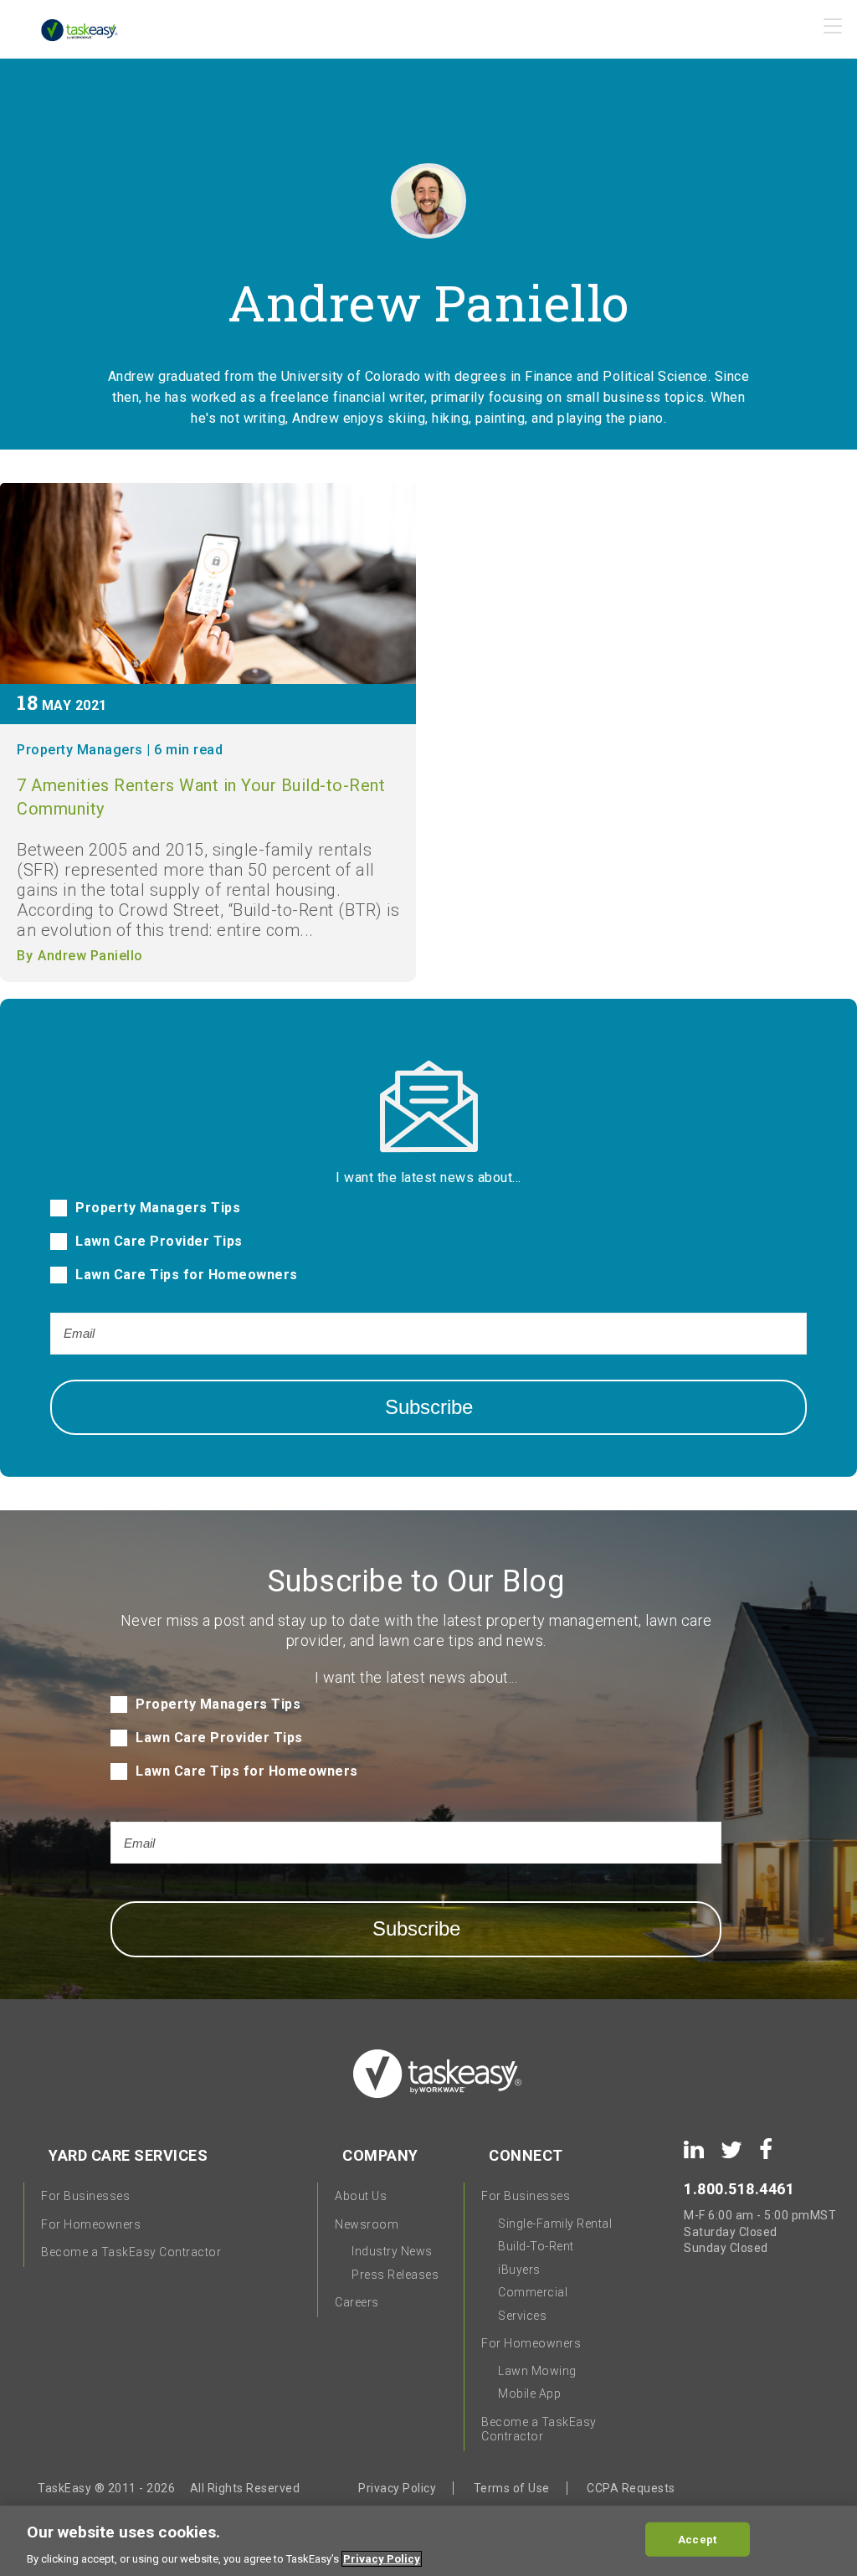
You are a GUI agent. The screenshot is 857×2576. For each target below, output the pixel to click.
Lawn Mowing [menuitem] (537, 2371)
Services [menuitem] (522, 2316)
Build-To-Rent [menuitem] (536, 2246)
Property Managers (80, 750)
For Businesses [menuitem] (85, 2196)
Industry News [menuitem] (392, 2251)
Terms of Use (512, 2488)
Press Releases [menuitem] (395, 2275)
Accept (697, 2539)
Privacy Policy (397, 2488)
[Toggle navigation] (834, 31)
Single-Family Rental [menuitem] (555, 2224)
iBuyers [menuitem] (519, 2270)
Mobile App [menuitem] (529, 2393)
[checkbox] (428, 1250)
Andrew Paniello (90, 956)
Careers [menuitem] (357, 2302)
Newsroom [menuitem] (367, 2224)
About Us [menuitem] (361, 2196)
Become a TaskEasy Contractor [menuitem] (131, 2252)
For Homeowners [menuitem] (91, 2224)
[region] (428, 2541)
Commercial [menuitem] (533, 2292)
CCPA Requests (631, 2488)
